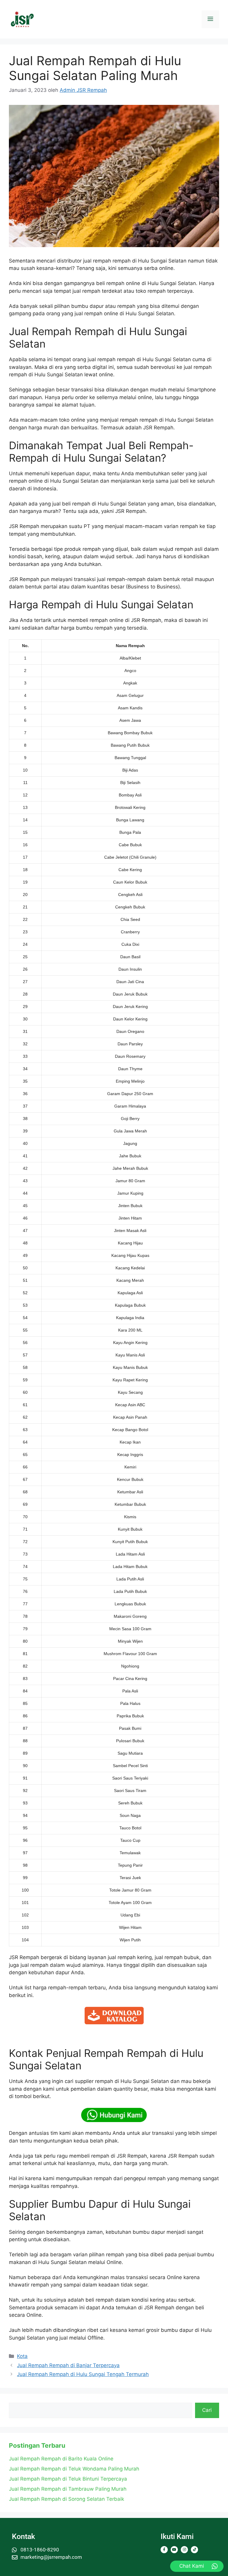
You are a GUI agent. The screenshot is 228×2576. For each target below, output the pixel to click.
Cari (207, 2410)
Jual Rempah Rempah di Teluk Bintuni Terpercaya (68, 2479)
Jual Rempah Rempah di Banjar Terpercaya (68, 2365)
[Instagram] (184, 2550)
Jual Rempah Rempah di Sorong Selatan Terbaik (66, 2499)
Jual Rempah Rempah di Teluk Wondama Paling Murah (74, 2469)
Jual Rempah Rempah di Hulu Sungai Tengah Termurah (83, 2374)
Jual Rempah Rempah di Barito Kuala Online (61, 2459)
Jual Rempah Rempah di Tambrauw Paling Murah (68, 2489)
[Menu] (210, 19)
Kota (22, 2356)
